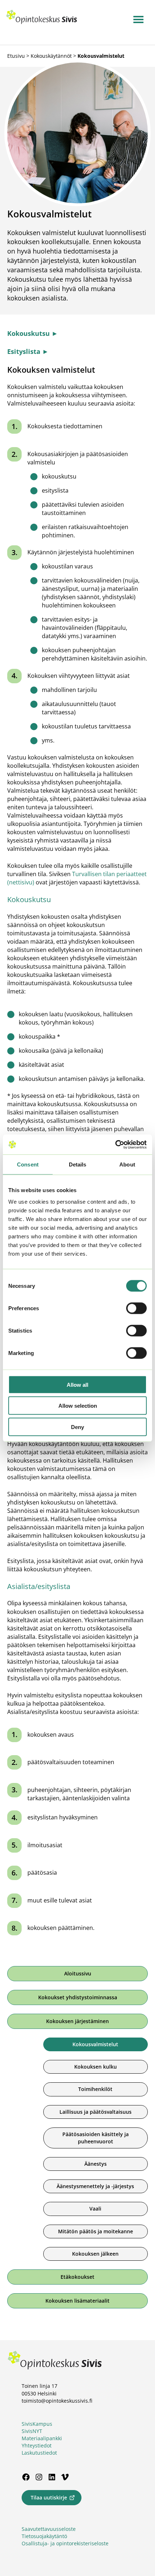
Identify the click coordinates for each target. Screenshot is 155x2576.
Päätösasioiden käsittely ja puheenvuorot (96, 2138)
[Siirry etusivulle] (42, 22)
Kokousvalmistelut (95, 2044)
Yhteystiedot (37, 2445)
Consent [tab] (28, 1164)
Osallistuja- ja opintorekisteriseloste (65, 2543)
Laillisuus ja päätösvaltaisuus (96, 2112)
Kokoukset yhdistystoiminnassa (78, 1997)
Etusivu (16, 56)
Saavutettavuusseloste (49, 2529)
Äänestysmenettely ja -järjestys (95, 2186)
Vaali (95, 2209)
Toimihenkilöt (95, 2089)
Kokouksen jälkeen (95, 2254)
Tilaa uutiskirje (49, 2497)
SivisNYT (32, 2431)
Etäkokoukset (77, 2277)
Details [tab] (78, 1164)
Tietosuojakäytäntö (44, 2536)
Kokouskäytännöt (51, 56)
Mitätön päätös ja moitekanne (96, 2231)
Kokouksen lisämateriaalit (77, 2301)
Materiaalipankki (42, 2438)
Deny (77, 1427)
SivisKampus (37, 2424)
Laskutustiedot (39, 2453)
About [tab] (127, 1164)
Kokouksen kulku (96, 2067)
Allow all (77, 1384)
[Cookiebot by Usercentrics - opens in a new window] (115, 1144)
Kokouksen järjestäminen (77, 2021)
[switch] (136, 1308)
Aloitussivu (78, 1973)
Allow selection (78, 1406)
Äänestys (96, 2164)
